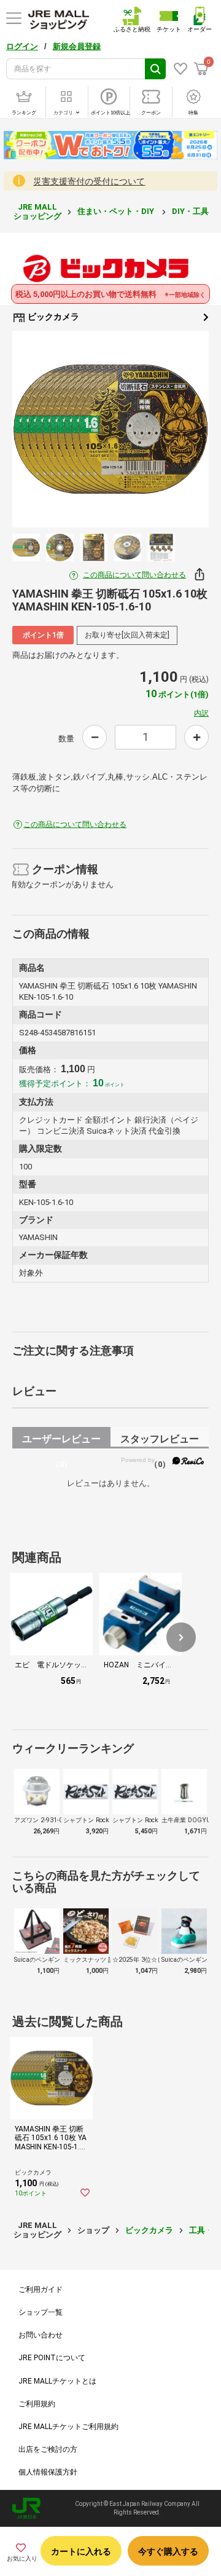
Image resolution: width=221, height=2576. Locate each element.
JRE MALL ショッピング (37, 211)
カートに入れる (81, 2551)
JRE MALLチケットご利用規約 (68, 2427)
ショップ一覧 (41, 2312)
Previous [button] (39, 429)
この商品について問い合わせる (134, 575)
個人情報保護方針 (48, 2472)
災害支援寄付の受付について (89, 181)
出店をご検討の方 (48, 2449)
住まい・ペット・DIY (117, 211)
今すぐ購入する (168, 2551)
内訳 (201, 713)
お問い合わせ (41, 2335)
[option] (110, 429)
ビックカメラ (52, 317)
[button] (181, 1637)
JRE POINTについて (52, 2358)
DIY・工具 (191, 211)
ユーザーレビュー (61, 1441)
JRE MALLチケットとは (57, 2381)
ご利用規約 (37, 2404)
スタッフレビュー (160, 1441)
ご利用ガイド (41, 2290)
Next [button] (182, 429)
